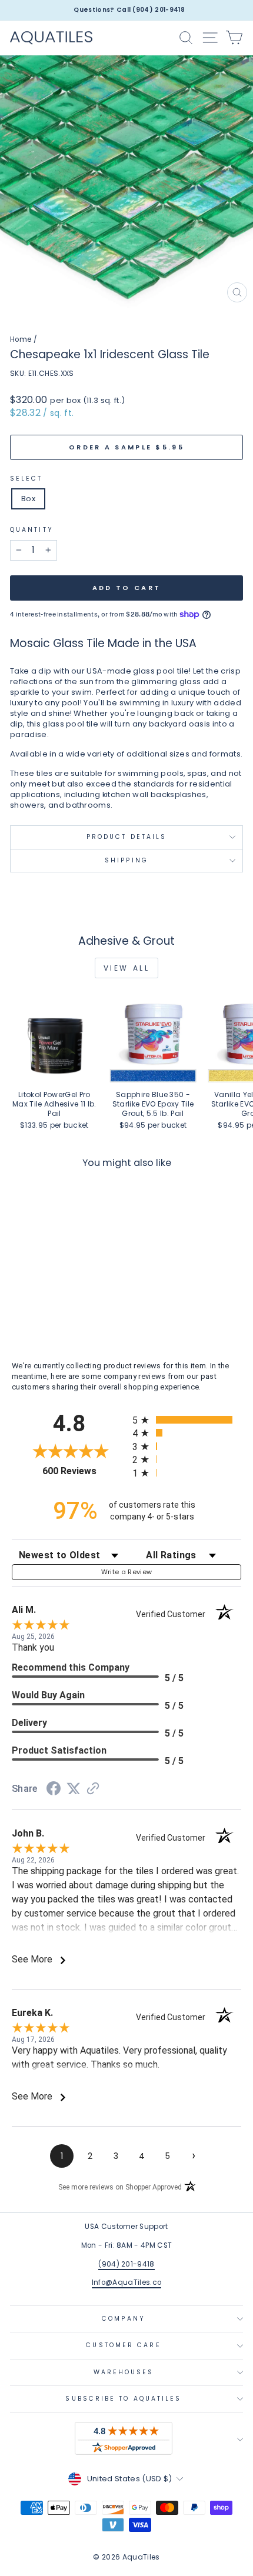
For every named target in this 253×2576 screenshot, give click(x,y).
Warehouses (124, 2372)
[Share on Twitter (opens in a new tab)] (74, 1789)
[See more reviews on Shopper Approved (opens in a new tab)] (93, 1790)
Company (124, 2319)
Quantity (32, 530)
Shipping (126, 860)
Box (28, 499)
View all (127, 968)
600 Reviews (84, 1471)
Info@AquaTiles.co (126, 2282)
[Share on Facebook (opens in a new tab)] (54, 1790)
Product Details (126, 837)
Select (26, 479)
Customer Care (123, 2345)
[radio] (187, 1420)
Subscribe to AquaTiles (123, 2399)
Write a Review (127, 1572)
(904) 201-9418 (126, 2264)
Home (21, 339)
